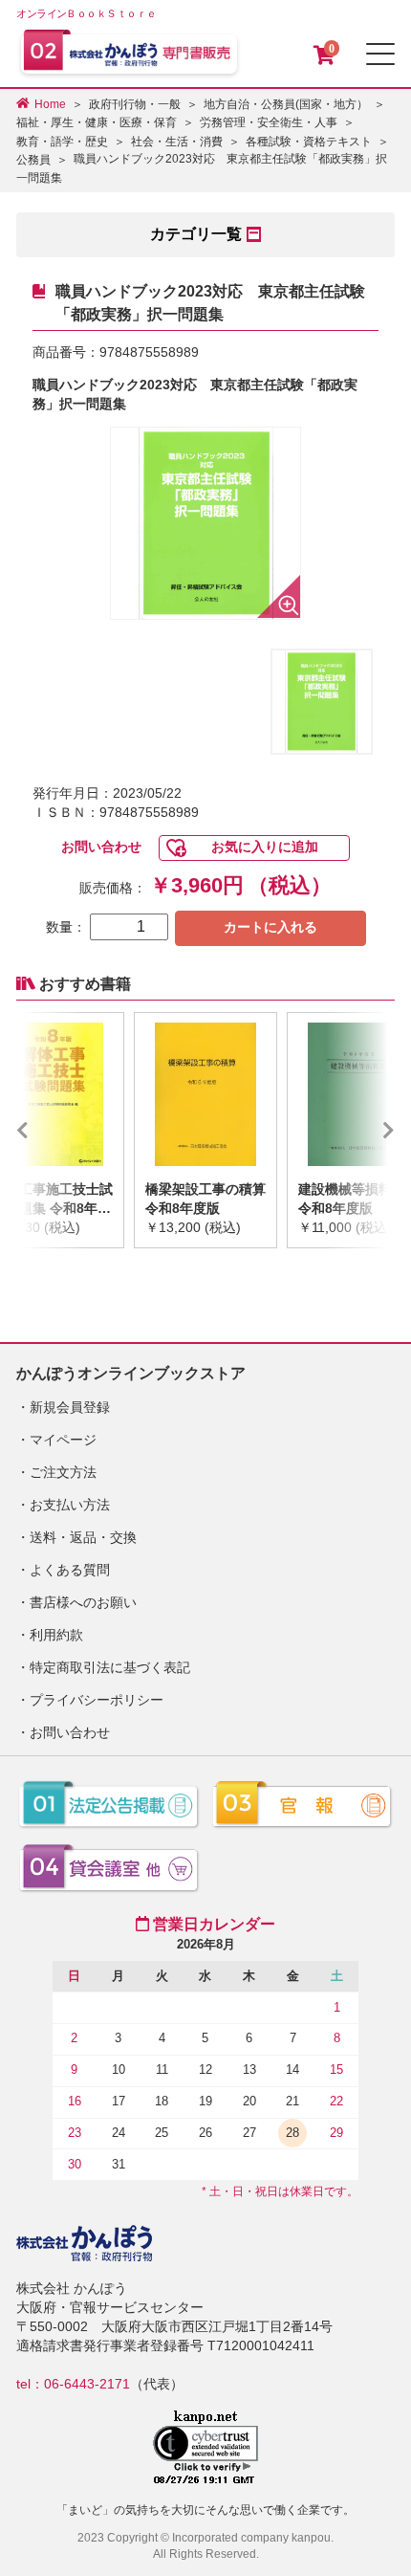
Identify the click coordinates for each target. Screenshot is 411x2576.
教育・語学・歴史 (62, 142)
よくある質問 (70, 1570)
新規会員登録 (70, 1407)
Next (360, 1130)
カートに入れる (270, 927)
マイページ (63, 1440)
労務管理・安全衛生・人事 (269, 122)
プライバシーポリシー (97, 1700)
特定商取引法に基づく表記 (110, 1667)
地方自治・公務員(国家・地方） (286, 104)
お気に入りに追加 (265, 847)
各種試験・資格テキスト (309, 142)
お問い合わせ (101, 847)
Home (50, 104)
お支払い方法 (70, 1505)
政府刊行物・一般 (135, 104)
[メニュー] (380, 54)
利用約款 (56, 1635)
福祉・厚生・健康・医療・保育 (97, 122)
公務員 (33, 160)
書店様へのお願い (83, 1602)
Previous (51, 1130)
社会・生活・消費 (177, 142)
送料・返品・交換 (83, 1537)
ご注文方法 (63, 1472)
